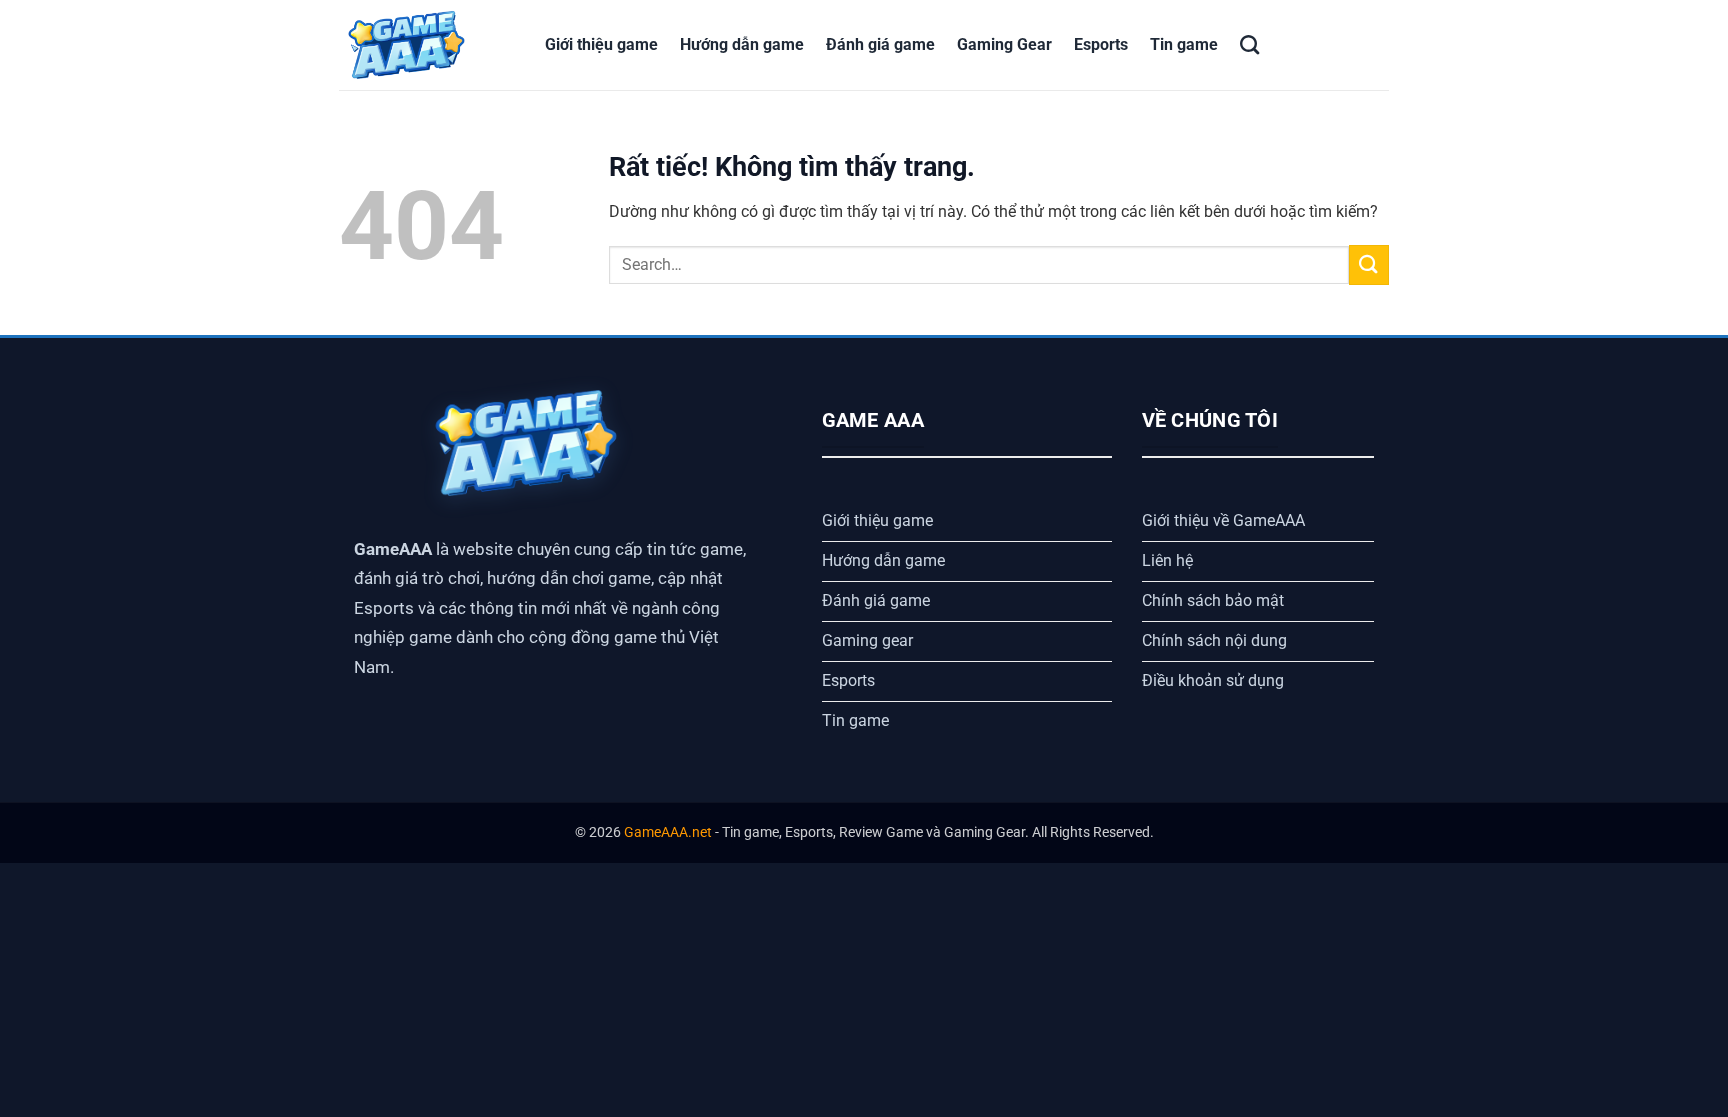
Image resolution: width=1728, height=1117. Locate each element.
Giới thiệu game (601, 44)
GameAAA (393, 549)
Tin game (1184, 44)
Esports (1101, 44)
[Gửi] (1369, 264)
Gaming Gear (1004, 44)
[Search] (1249, 44)
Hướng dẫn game (742, 44)
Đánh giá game (880, 44)
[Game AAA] (427, 45)
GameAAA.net (668, 832)
